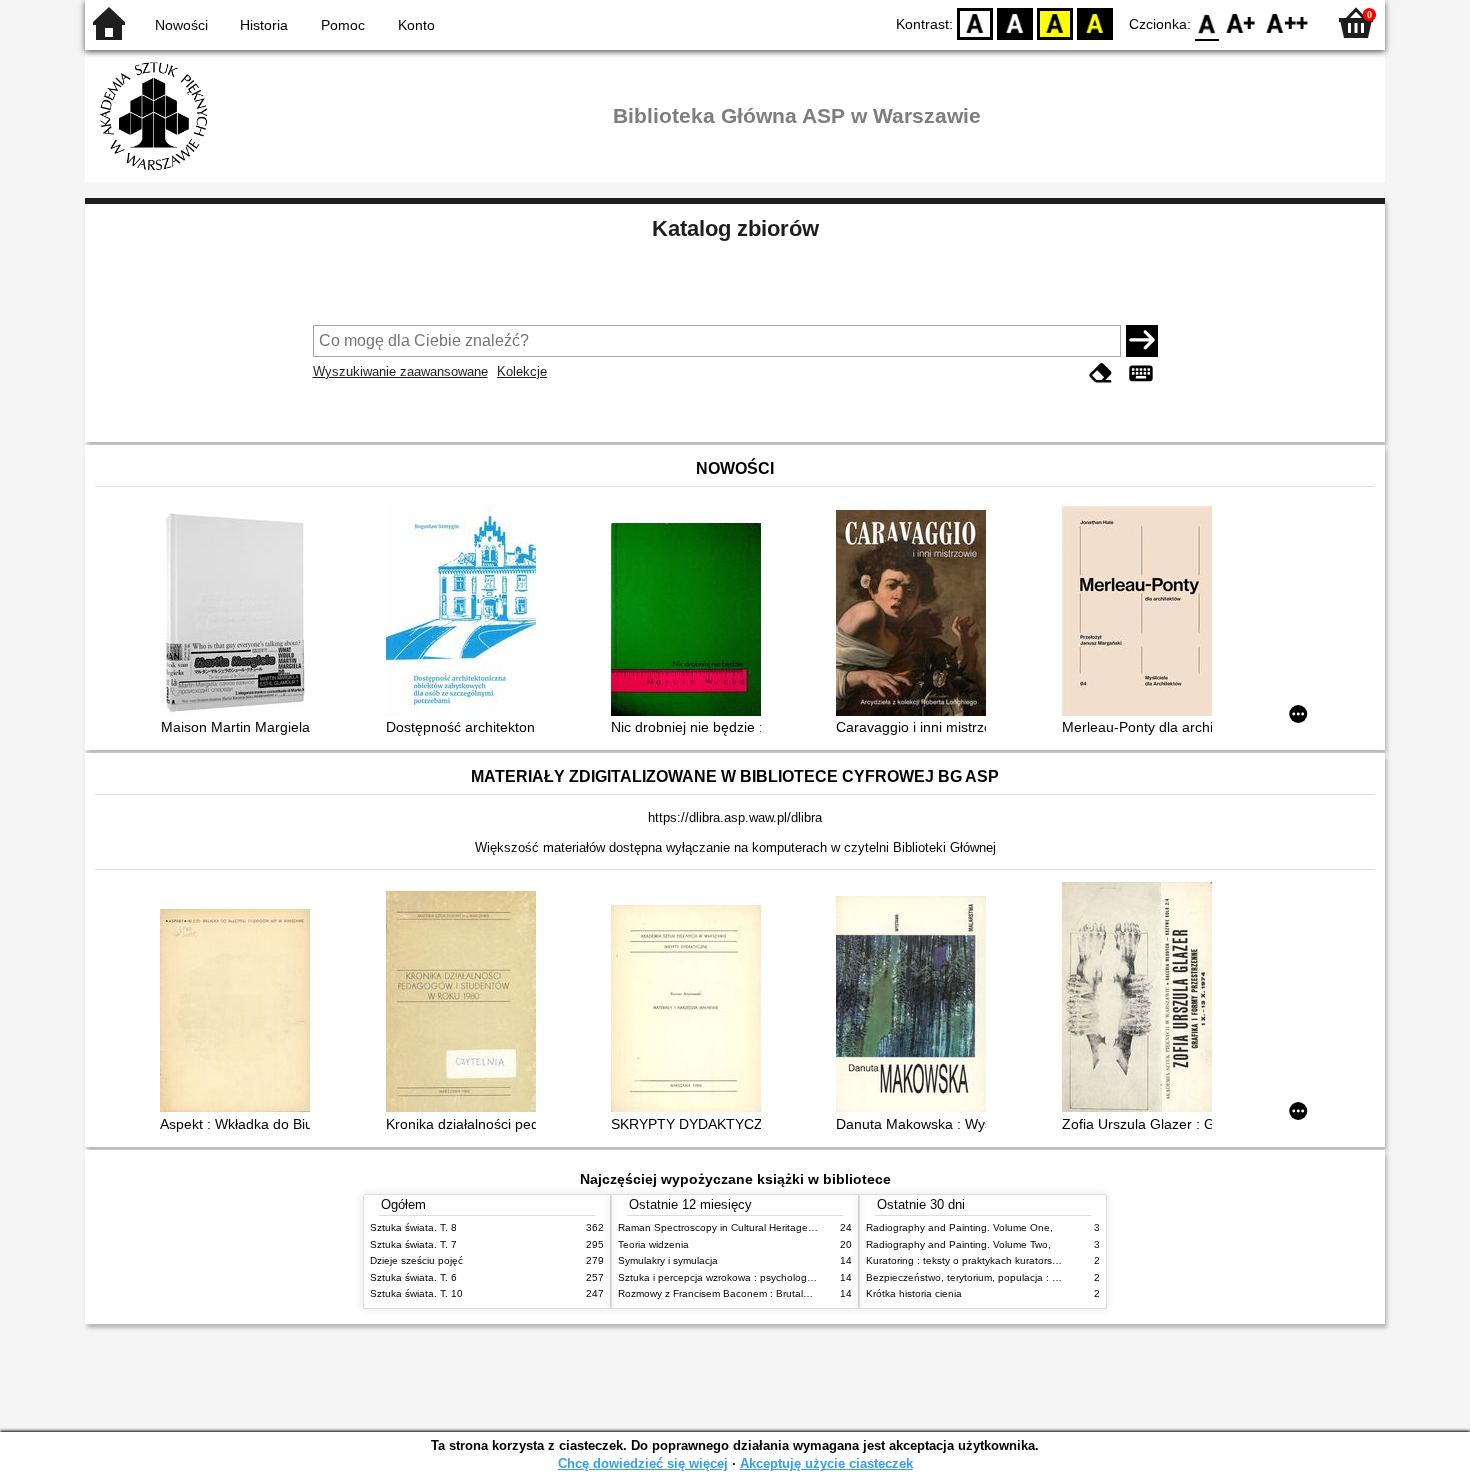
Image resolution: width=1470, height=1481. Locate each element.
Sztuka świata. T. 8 (413, 1227)
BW (1015, 22)
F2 (1287, 22)
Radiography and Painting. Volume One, (959, 1227)
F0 (1207, 22)
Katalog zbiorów (735, 228)
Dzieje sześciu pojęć (416, 1260)
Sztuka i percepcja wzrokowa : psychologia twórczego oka (751, 1277)
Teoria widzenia (653, 1244)
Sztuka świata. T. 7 (413, 1244)
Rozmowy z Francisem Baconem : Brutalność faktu (734, 1293)
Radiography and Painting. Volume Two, (958, 1244)
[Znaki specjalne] (1141, 373)
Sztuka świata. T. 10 (416, 1293)
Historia (264, 25)
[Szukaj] (1142, 341)
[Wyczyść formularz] (1101, 373)
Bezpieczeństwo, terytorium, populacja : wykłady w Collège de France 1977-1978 (1053, 1277)
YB (1055, 22)
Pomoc (343, 25)
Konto (416, 25)
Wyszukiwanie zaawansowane (400, 371)
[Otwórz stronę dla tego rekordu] (240, 614)
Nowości (181, 25)
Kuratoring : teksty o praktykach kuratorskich (968, 1260)
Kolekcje (522, 371)
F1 (1241, 22)
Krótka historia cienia (914, 1293)
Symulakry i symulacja (668, 1260)
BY (1095, 22)
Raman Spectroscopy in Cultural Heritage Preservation (743, 1227)
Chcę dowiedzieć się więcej (643, 1463)
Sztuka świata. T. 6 (413, 1277)
